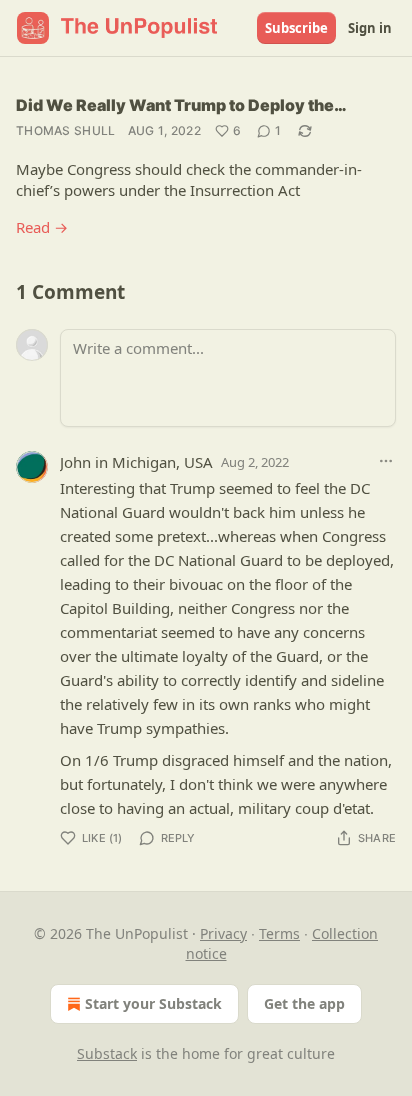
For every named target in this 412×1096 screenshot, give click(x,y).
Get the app (304, 1003)
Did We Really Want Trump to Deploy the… (181, 105)
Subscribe (296, 28)
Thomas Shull (66, 130)
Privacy (223, 933)
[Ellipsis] (386, 461)
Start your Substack (153, 1003)
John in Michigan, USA (136, 462)
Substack (107, 1053)
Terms (279, 933)
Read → (42, 227)
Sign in (370, 28)
